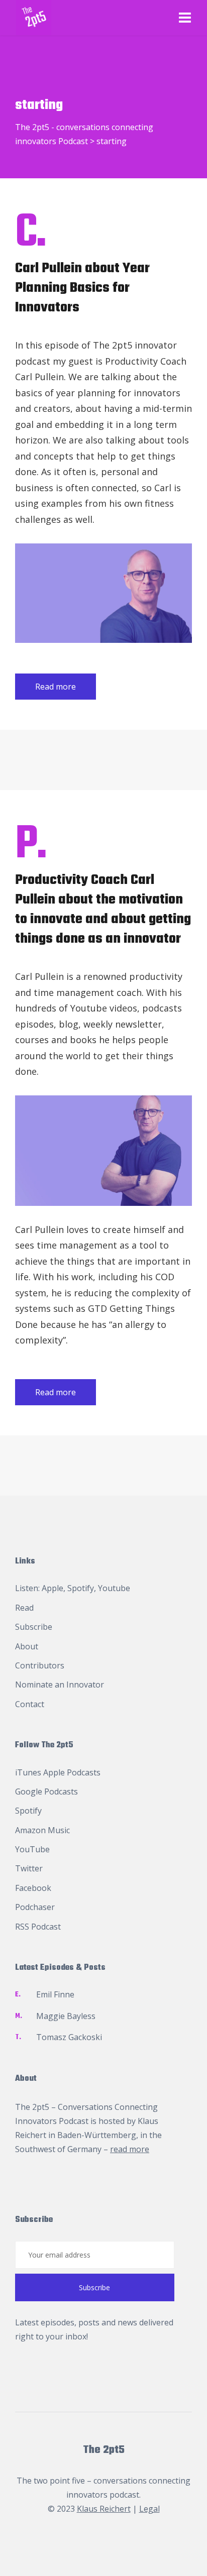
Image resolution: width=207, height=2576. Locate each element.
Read (24, 1608)
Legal (149, 2509)
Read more (56, 687)
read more (130, 2149)
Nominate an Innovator (60, 1685)
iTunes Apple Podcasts (58, 1772)
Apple (53, 1588)
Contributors (40, 1665)
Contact (30, 1704)
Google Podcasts (46, 1791)
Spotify (81, 1588)
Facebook (33, 1888)
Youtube (114, 1588)
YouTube (32, 1849)
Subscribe (34, 1627)
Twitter (29, 1868)
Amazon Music (42, 1830)
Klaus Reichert (104, 2509)
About (27, 1646)
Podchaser (35, 1907)
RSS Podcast (38, 1927)
